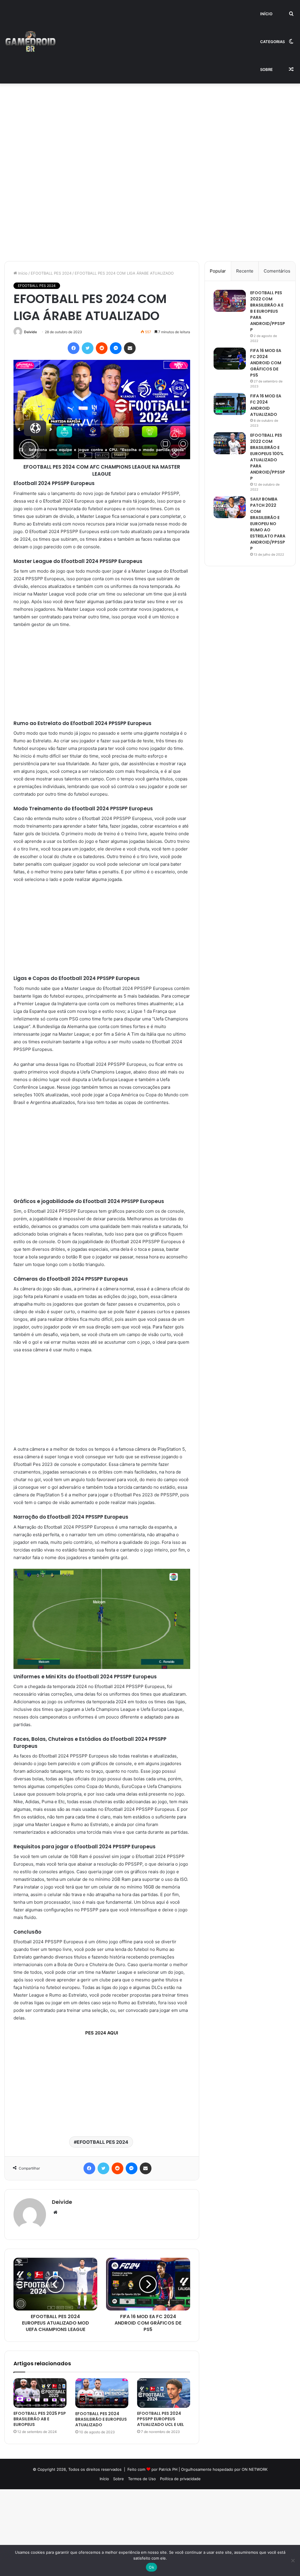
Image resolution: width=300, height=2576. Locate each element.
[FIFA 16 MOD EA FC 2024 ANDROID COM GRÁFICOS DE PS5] (230, 359)
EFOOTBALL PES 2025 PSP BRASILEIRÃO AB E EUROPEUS (40, 2419)
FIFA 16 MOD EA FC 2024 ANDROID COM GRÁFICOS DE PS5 (266, 363)
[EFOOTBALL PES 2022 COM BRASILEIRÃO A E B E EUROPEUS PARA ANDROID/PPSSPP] (230, 301)
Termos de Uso (142, 2479)
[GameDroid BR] (30, 42)
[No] (293, 2560)
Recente (245, 271)
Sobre (266, 69)
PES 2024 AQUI (102, 2033)
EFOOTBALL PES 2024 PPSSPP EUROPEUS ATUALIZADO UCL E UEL (161, 2419)
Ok (151, 2567)
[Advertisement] (150, 127)
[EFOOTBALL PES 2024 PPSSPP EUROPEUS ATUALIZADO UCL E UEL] (164, 2393)
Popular (218, 271)
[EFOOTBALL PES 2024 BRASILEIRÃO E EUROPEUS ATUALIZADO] (102, 2393)
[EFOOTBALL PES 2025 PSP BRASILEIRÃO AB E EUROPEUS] (40, 2393)
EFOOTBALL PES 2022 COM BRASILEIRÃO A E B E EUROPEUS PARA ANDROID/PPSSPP (268, 311)
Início (266, 14)
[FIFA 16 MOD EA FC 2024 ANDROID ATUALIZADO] (230, 404)
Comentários (277, 271)
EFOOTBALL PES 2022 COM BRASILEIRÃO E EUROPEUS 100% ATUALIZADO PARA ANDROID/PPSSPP (268, 457)
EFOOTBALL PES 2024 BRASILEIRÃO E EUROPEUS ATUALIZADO (101, 2419)
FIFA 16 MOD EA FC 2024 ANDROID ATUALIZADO (266, 405)
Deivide (30, 332)
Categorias (272, 42)
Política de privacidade (180, 2479)
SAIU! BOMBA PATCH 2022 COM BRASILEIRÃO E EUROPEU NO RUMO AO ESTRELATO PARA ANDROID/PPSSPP (268, 524)
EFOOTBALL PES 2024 (51, 273)
